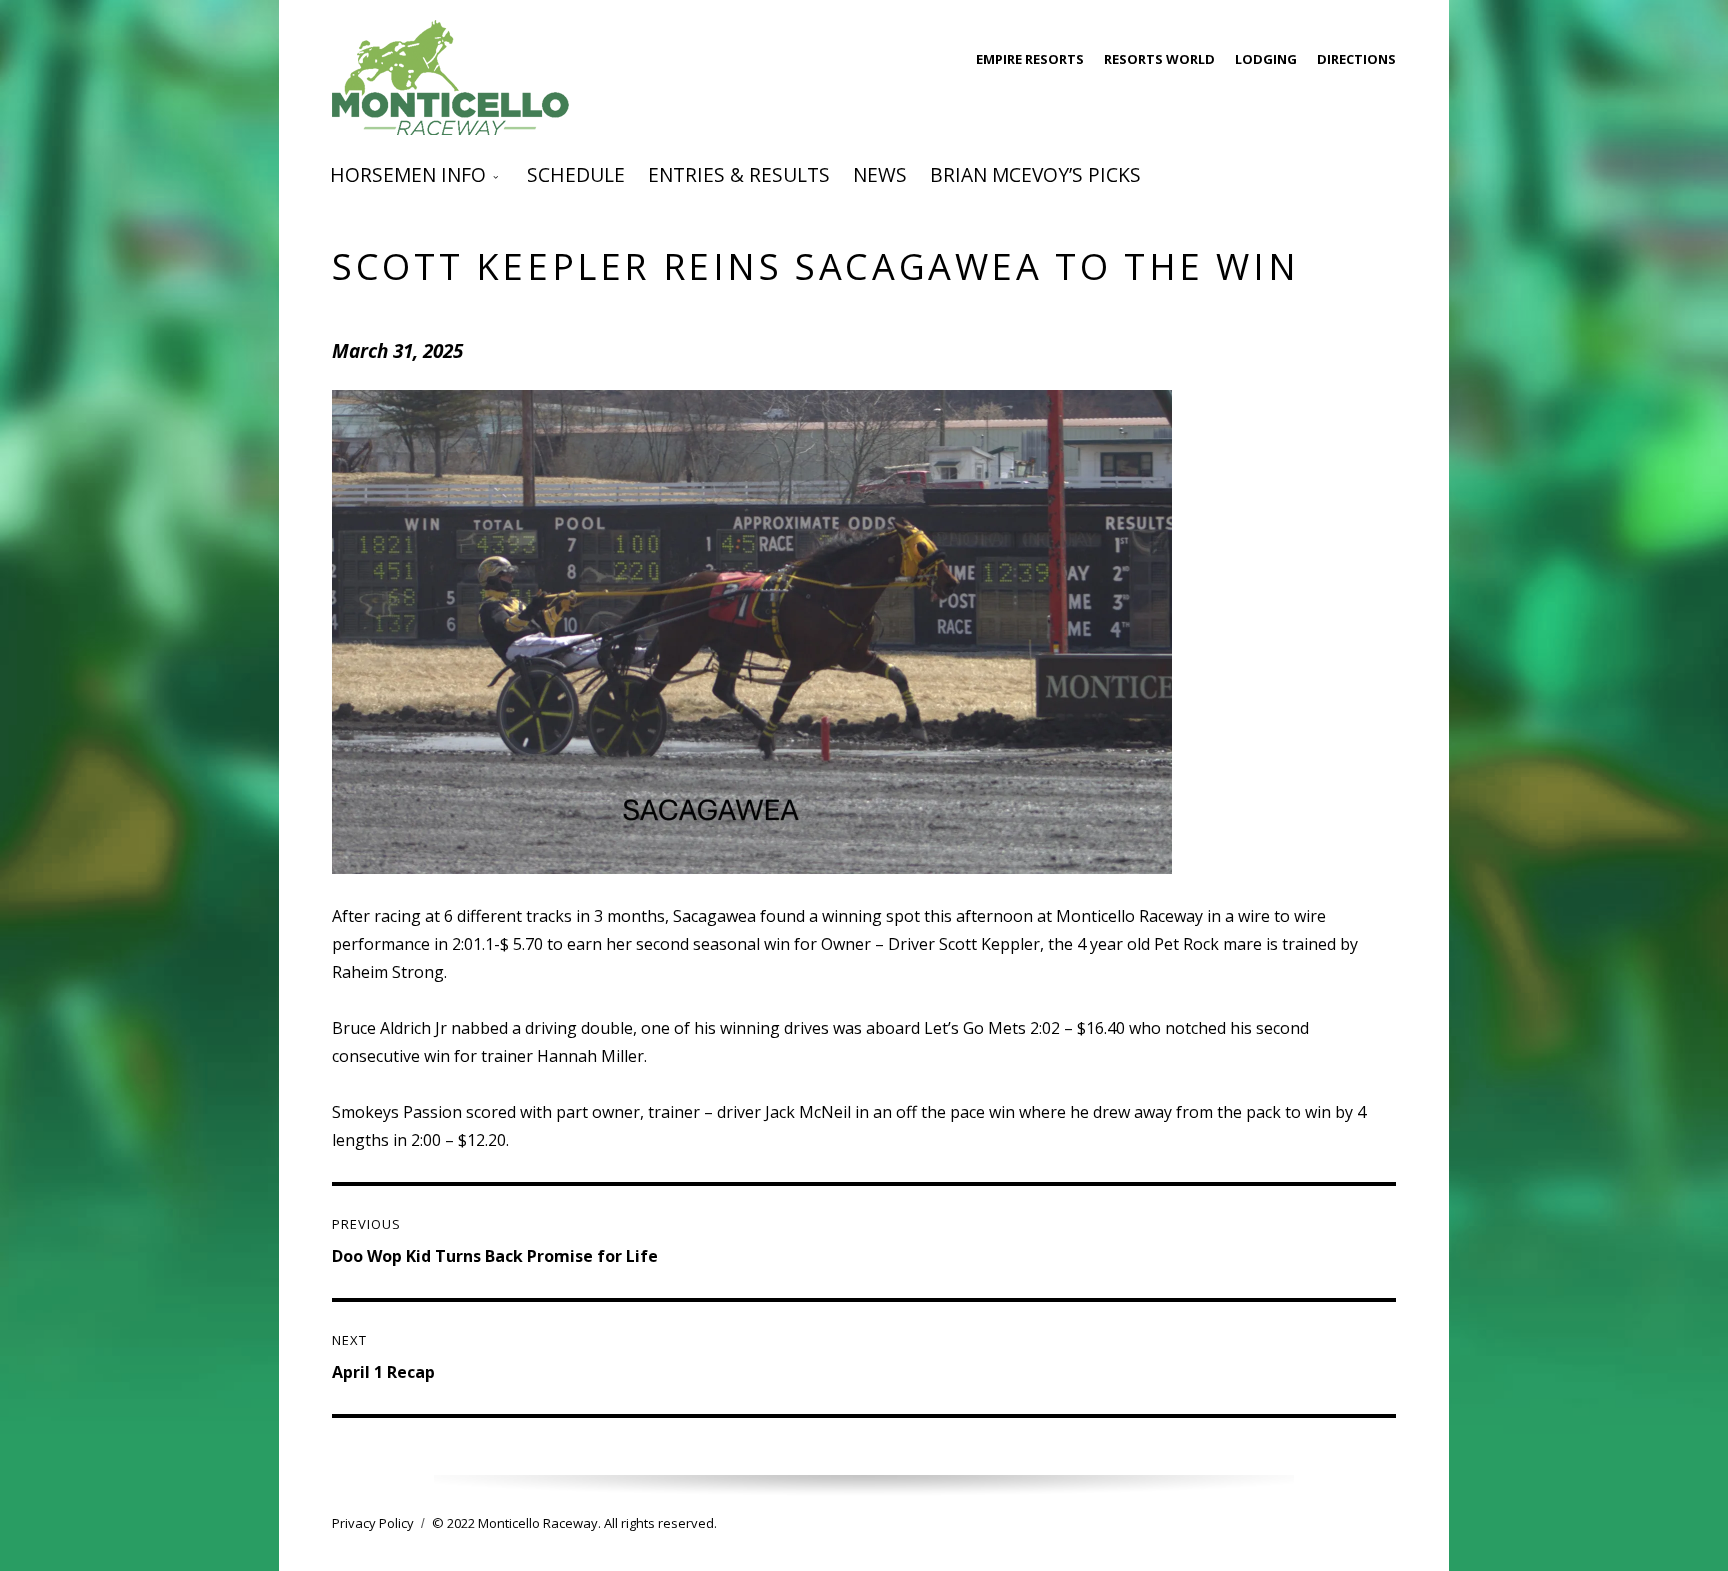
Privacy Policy (373, 1523)
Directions (1356, 59)
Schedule (576, 174)
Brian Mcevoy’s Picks (1035, 174)
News (880, 174)
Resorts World (1159, 59)
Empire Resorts (1030, 59)
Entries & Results (739, 174)
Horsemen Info (408, 174)
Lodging (1266, 59)
